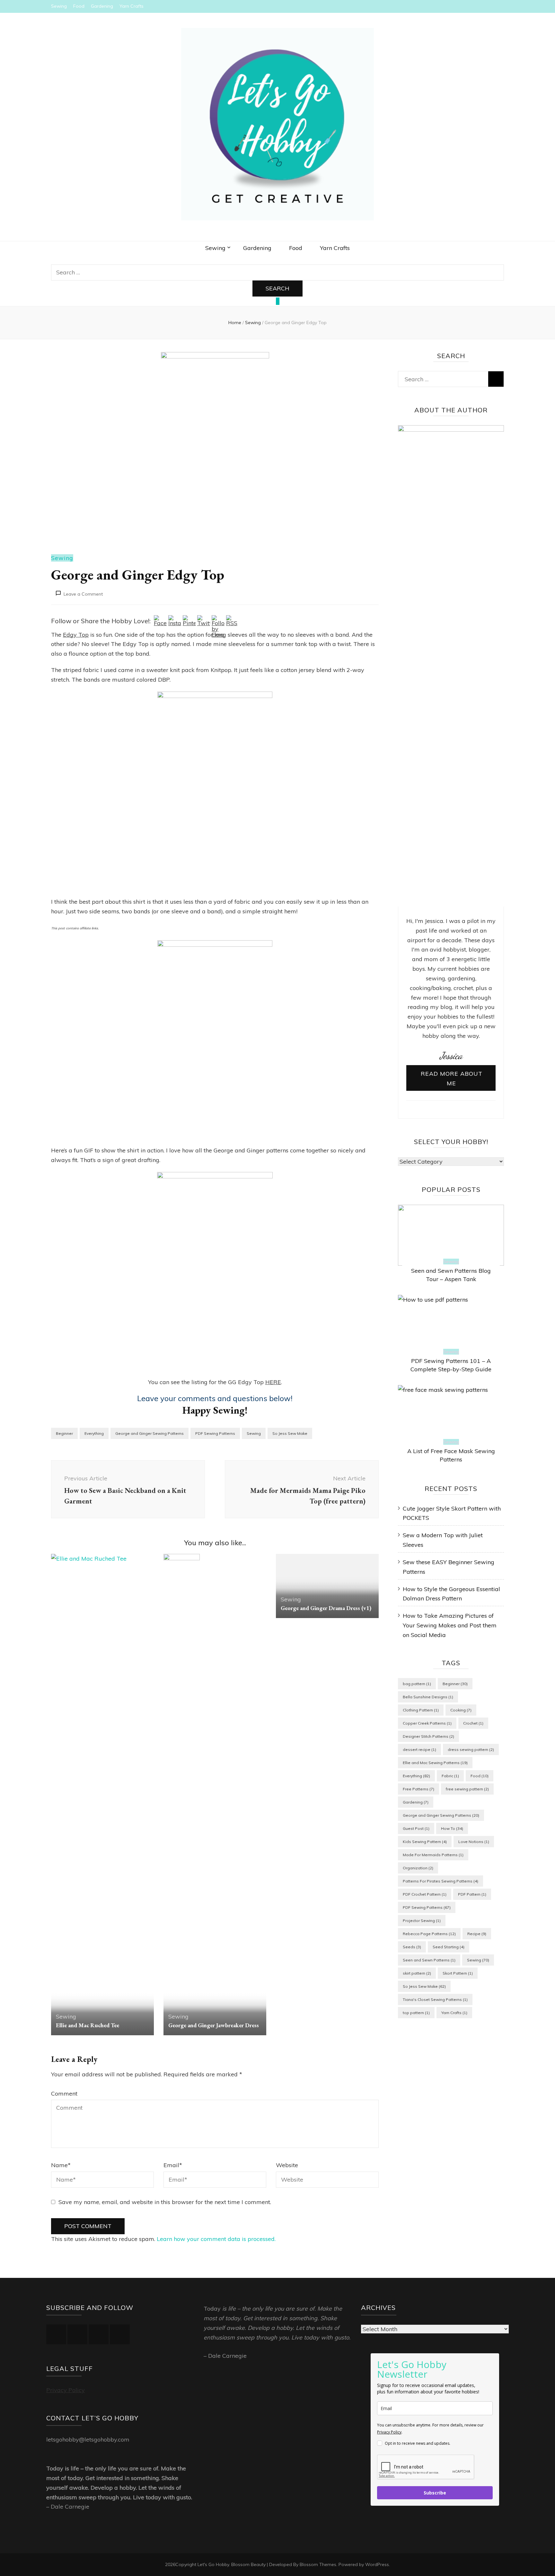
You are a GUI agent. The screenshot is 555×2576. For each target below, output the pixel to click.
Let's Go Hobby (213, 2564)
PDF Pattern (472, 1894)
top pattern (416, 2013)
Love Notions (474, 1842)
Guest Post (416, 1828)
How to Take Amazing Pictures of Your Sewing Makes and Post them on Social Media (450, 1625)
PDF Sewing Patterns (215, 1433)
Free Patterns (418, 1789)
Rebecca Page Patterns (429, 1934)
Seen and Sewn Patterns (429, 1960)
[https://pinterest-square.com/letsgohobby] (99, 2334)
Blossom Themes (318, 2564)
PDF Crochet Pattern (425, 1894)
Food (79, 6)
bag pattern (417, 1684)
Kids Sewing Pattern (425, 1842)
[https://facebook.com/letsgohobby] (56, 2334)
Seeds (412, 1947)
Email (173, 2165)
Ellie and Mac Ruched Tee (88, 2025)
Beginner (64, 1433)
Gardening (102, 6)
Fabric (450, 1776)
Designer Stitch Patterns (428, 1736)
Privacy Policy (66, 2390)
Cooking (461, 1710)
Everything (94, 1433)
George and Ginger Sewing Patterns (150, 1433)
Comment (64, 2094)
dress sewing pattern (471, 1749)
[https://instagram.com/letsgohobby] (77, 2334)
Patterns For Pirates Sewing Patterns (440, 1881)
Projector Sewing (422, 1921)
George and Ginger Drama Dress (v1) (326, 1608)
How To (452, 1828)
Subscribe (435, 2493)
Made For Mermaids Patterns (433, 1855)
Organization (418, 1868)
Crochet (473, 1723)
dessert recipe (419, 1749)
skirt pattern (417, 1973)
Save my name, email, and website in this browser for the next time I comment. (165, 2202)
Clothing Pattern (421, 1710)
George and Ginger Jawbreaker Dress (214, 2025)
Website (287, 2165)
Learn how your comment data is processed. (216, 2239)
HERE (273, 1382)
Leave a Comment (83, 594)
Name (61, 2165)
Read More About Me (452, 1078)
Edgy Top (76, 635)
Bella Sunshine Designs (428, 1697)
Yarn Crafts (132, 6)
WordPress (377, 2564)
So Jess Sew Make (290, 1433)
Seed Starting (449, 1947)
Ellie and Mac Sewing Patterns (435, 1763)
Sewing (59, 6)
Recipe (477, 1934)
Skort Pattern (458, 1973)
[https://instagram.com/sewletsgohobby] (120, 2334)
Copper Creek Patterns (427, 1723)
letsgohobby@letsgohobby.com (88, 2439)
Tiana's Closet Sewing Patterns (435, 1999)
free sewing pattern (467, 1789)
